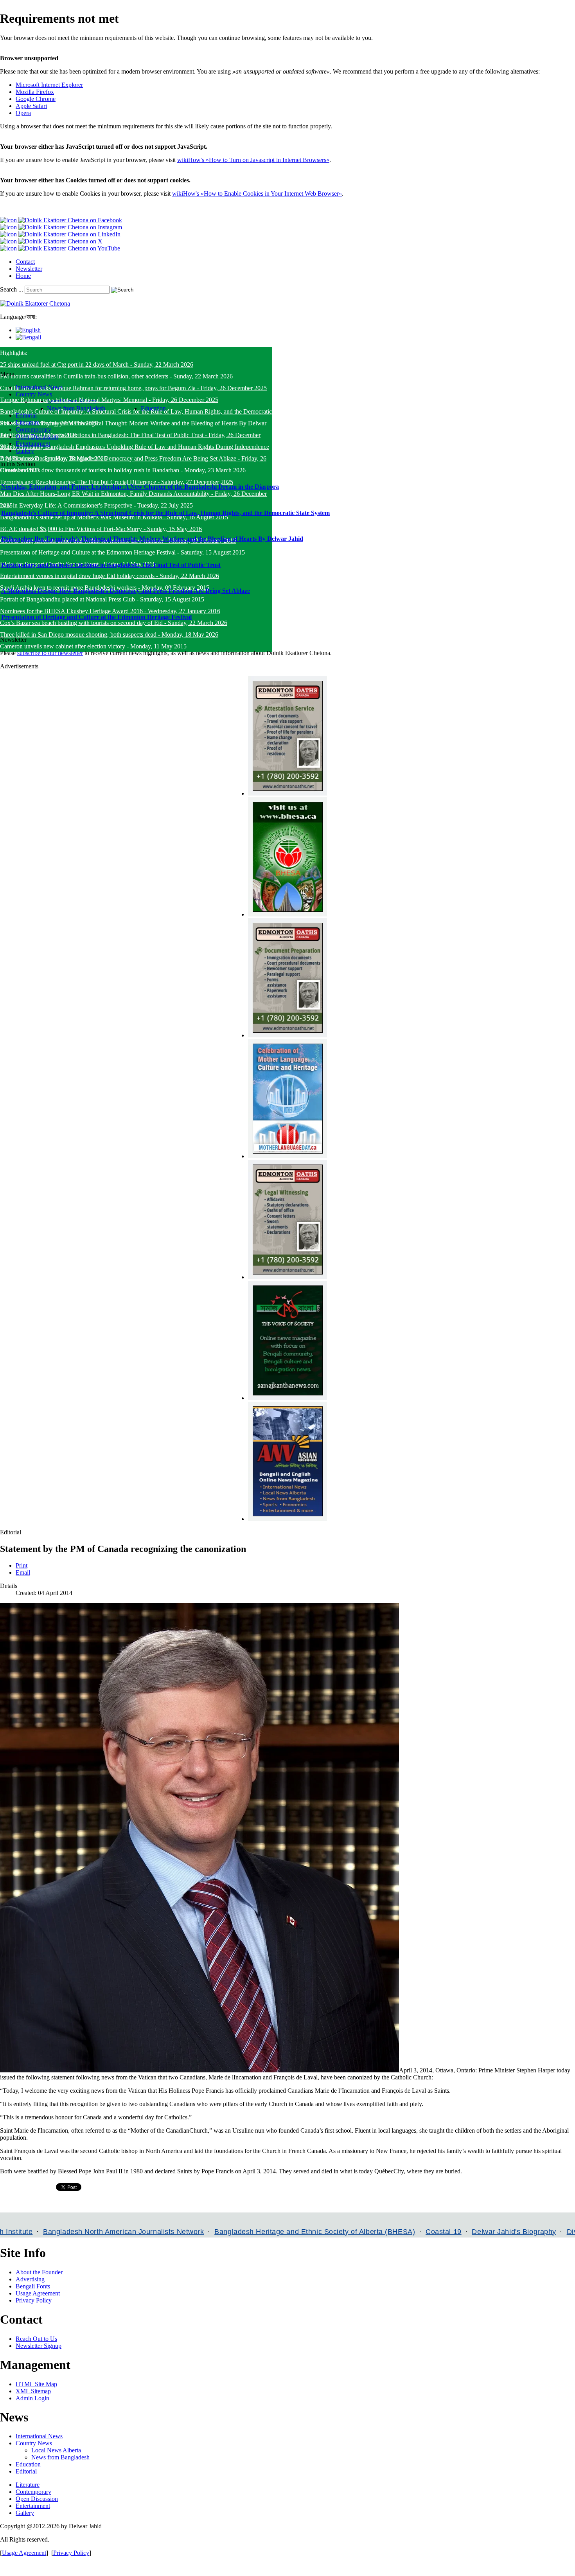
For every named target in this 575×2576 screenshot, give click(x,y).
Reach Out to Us (36, 2339)
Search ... (12, 289)
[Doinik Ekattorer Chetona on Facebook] (61, 220)
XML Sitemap (33, 2391)
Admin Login (32, 2398)
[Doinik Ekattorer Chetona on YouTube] (60, 248)
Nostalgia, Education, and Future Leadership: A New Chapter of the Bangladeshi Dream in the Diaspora (140, 487)
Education (28, 2464)
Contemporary (33, 2492)
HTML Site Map (36, 2384)
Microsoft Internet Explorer (49, 85)
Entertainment (33, 2506)
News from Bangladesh (60, 2457)
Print (22, 1565)
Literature (28, 2485)
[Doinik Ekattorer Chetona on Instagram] (61, 227)
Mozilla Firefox (35, 92)
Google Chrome (36, 99)
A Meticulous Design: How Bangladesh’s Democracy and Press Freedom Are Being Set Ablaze (126, 591)
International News (39, 2436)
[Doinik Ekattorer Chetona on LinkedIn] (60, 234)
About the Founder (39, 2272)
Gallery (25, 2513)
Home (23, 276)
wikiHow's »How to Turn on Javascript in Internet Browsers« (253, 160)
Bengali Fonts (33, 2286)
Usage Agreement (38, 2293)
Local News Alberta (56, 2450)
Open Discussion (37, 2499)
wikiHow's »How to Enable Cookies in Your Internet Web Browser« (257, 194)
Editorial (26, 2471)
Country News (34, 2443)
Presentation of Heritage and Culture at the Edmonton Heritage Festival (96, 617)
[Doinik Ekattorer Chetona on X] (51, 241)
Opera (23, 113)
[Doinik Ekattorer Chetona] (35, 303)
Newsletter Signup (39, 2346)
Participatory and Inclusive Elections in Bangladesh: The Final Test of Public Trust (111, 565)
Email (23, 1572)
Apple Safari (31, 106)
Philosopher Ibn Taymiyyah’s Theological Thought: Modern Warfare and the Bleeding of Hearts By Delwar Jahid (152, 539)
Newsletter (29, 269)
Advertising (30, 2279)
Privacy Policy (34, 2300)
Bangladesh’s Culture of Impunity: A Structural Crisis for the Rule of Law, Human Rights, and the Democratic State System (165, 513)
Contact (25, 262)
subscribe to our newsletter (50, 653)
